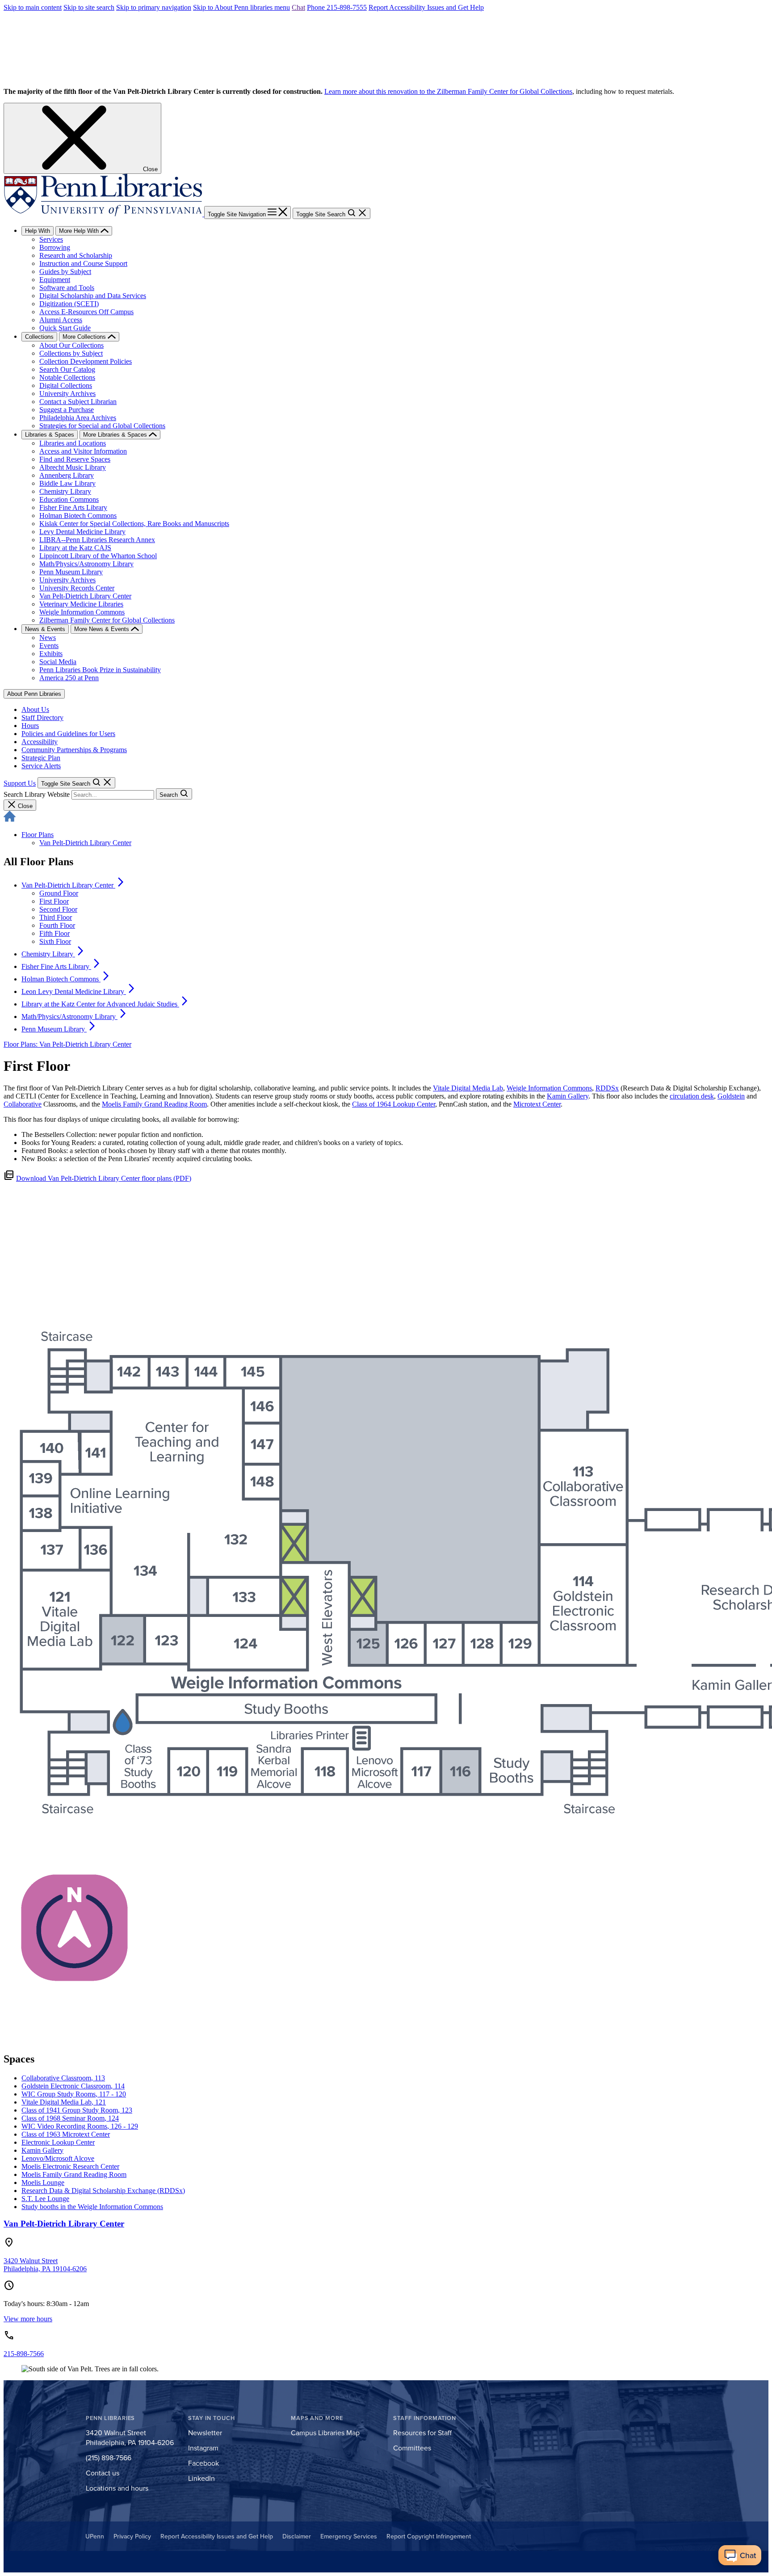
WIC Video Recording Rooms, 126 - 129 (80, 2126)
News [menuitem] (48, 638)
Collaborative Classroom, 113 (63, 2078)
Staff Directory (42, 718)
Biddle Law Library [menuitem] (67, 483)
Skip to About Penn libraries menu (241, 7)
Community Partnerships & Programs (74, 750)
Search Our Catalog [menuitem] (67, 369)
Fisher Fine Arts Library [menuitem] (73, 507)
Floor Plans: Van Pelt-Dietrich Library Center (67, 1044)
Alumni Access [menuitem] (61, 320)
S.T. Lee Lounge (45, 2199)
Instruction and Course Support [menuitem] (83, 263)
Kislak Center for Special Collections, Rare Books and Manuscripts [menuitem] (134, 524)
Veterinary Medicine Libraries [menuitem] (81, 604)
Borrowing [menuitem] (55, 247)
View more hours (28, 2319)
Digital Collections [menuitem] (66, 385)
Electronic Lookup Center (58, 2142)
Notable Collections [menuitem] (67, 377)
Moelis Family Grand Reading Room (154, 1104)
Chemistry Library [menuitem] (65, 491)
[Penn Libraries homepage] (104, 214)
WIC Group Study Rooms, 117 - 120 (74, 2094)
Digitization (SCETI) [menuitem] (69, 304)
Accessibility (40, 742)
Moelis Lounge (43, 2182)
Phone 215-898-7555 (337, 7)
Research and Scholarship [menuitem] (76, 255)
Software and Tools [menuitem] (67, 288)
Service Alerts (41, 766)
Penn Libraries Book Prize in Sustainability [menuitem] (100, 670)
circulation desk (692, 1096)
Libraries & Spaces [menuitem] (50, 435)
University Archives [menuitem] (67, 394)
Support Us (20, 783)
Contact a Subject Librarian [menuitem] (78, 402)
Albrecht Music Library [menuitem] (73, 467)
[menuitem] (74, 885)
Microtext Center (537, 1104)
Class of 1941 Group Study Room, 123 (77, 2110)
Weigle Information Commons (549, 1088)
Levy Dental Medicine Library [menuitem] (82, 532)
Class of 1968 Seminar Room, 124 (70, 2118)
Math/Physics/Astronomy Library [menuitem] (86, 564)
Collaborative (23, 1104)
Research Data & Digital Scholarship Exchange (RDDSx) (103, 2191)
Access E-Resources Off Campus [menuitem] (86, 312)
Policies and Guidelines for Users (68, 734)
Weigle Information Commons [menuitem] (82, 612)
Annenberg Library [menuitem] (67, 475)
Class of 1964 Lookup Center (394, 1104)
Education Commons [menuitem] (69, 499)
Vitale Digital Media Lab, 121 (64, 2102)
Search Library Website (37, 794)
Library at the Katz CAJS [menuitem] (75, 548)
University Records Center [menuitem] (77, 588)
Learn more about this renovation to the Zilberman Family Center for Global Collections (448, 91)
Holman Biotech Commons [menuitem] (78, 516)
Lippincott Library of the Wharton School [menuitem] (98, 556)
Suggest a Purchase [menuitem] (67, 410)
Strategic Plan (41, 758)
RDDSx (607, 1088)
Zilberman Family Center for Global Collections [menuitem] (107, 620)
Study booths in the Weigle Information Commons (92, 2207)
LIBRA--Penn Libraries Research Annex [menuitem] (97, 540)
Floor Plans (38, 835)
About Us (35, 709)
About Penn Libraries (34, 694)
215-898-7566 (24, 2354)
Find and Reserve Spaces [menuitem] (75, 459)
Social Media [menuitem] (58, 662)
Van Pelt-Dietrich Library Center (85, 843)
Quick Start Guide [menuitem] (65, 328)
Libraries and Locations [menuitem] (73, 443)
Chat (298, 7)
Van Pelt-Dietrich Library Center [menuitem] (85, 596)
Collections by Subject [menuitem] (71, 353)
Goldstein (731, 1096)
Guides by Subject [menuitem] (65, 271)
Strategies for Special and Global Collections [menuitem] (102, 426)
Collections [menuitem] (39, 337)
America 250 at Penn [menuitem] (69, 678)
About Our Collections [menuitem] (71, 345)
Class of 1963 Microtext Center (66, 2134)
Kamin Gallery (568, 1096)
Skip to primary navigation (154, 7)
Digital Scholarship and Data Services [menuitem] (93, 296)
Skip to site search (89, 7)
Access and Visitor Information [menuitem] (83, 451)
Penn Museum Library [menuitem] (71, 572)
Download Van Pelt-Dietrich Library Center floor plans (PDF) (104, 1178)
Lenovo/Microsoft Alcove (58, 2158)
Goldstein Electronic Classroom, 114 (73, 2086)
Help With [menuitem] (38, 231)
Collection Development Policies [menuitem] (86, 361)
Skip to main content (33, 7)
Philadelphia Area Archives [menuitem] (78, 418)
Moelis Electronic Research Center (70, 2166)
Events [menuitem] (49, 646)
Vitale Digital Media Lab (468, 1088)
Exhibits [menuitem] (51, 654)
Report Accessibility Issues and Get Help (426, 7)
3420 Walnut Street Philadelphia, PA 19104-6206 (45, 2265)
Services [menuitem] (51, 239)
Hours (30, 726)
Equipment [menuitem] (55, 280)
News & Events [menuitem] (45, 629)
